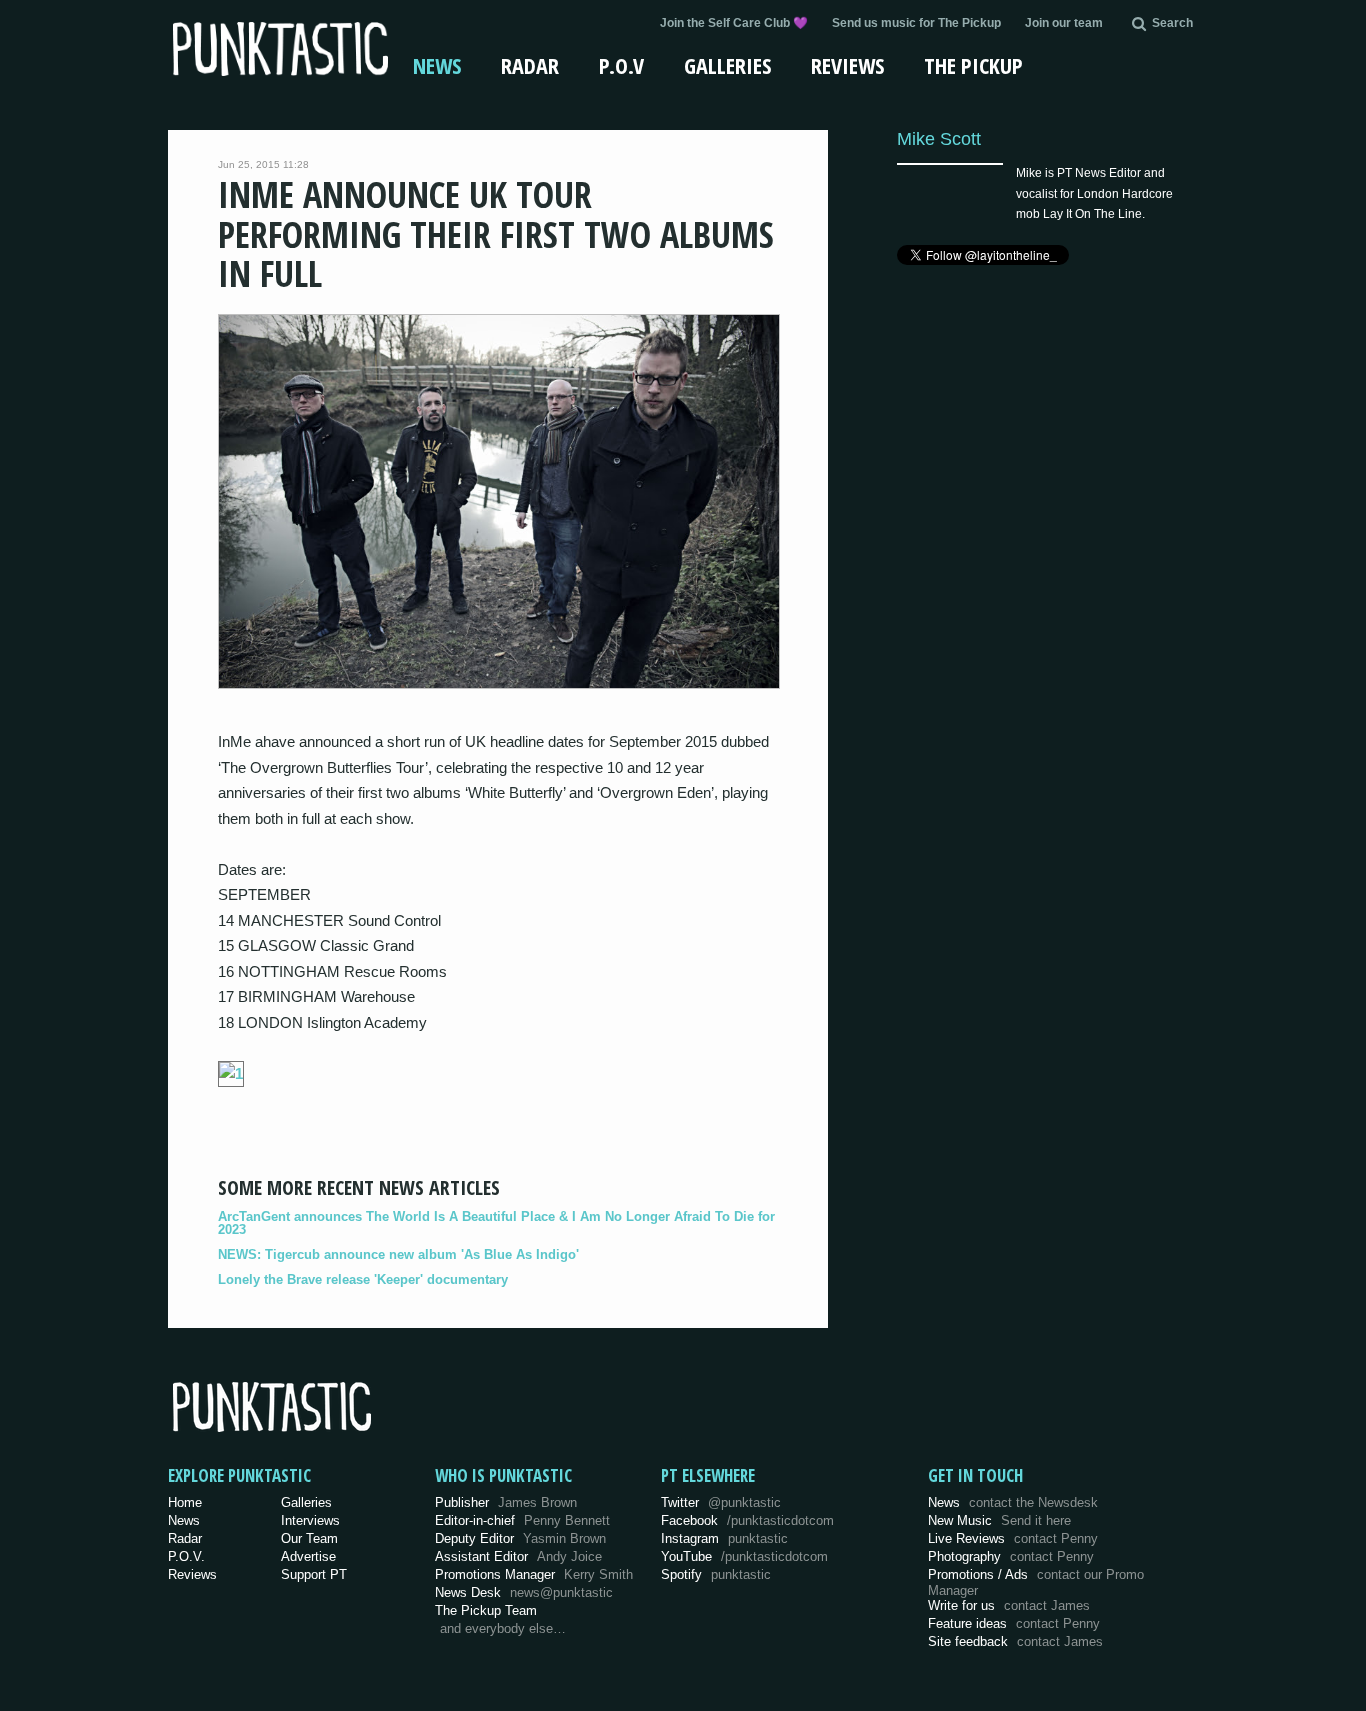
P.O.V (621, 65)
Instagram (724, 1538)
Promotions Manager (534, 1574)
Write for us (1009, 1605)
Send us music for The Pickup (916, 23)
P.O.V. (186, 1556)
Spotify (716, 1574)
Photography (1011, 1556)
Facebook (747, 1520)
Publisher (506, 1502)
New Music (999, 1520)
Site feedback (1015, 1641)
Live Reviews (1013, 1538)
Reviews (847, 65)
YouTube (744, 1556)
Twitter (721, 1502)
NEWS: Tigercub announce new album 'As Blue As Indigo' (398, 1254)
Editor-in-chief (522, 1520)
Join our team (1064, 23)
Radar (530, 65)
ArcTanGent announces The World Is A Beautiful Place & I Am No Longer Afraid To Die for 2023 (496, 1223)
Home (185, 1502)
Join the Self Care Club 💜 (734, 23)
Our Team (309, 1538)
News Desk (524, 1592)
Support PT (314, 1574)
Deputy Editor (520, 1538)
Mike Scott (939, 138)
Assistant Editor (518, 1556)
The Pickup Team (486, 1610)
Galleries (727, 65)
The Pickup (973, 65)
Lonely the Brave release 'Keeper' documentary (363, 1279)
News (437, 65)
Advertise (308, 1556)
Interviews (310, 1520)
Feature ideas (1014, 1623)
